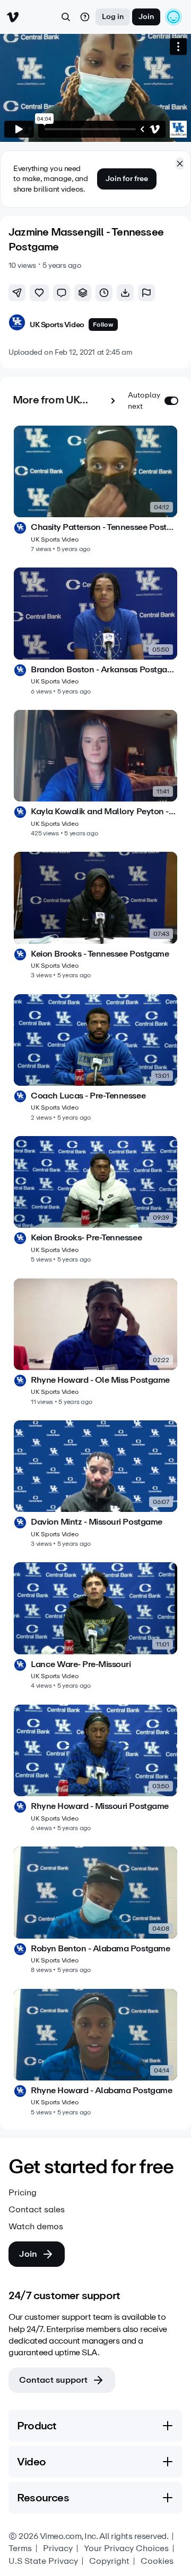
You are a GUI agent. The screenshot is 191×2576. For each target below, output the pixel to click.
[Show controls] (142, 129)
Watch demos (36, 2227)
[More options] (178, 47)
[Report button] (146, 293)
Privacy (58, 2548)
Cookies (157, 2561)
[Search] (66, 17)
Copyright (109, 2561)
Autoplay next (144, 401)
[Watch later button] (104, 293)
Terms (20, 2548)
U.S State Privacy (43, 2561)
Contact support (53, 2380)
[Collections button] (83, 293)
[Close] (180, 164)
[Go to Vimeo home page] (13, 17)
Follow (103, 325)
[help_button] (85, 17)
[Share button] (17, 293)
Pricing (23, 2193)
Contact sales (37, 2210)
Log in (113, 17)
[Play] (19, 129)
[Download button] (125, 293)
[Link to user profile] (17, 324)
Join (146, 17)
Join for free (127, 179)
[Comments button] (62, 293)
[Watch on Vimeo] (155, 129)
